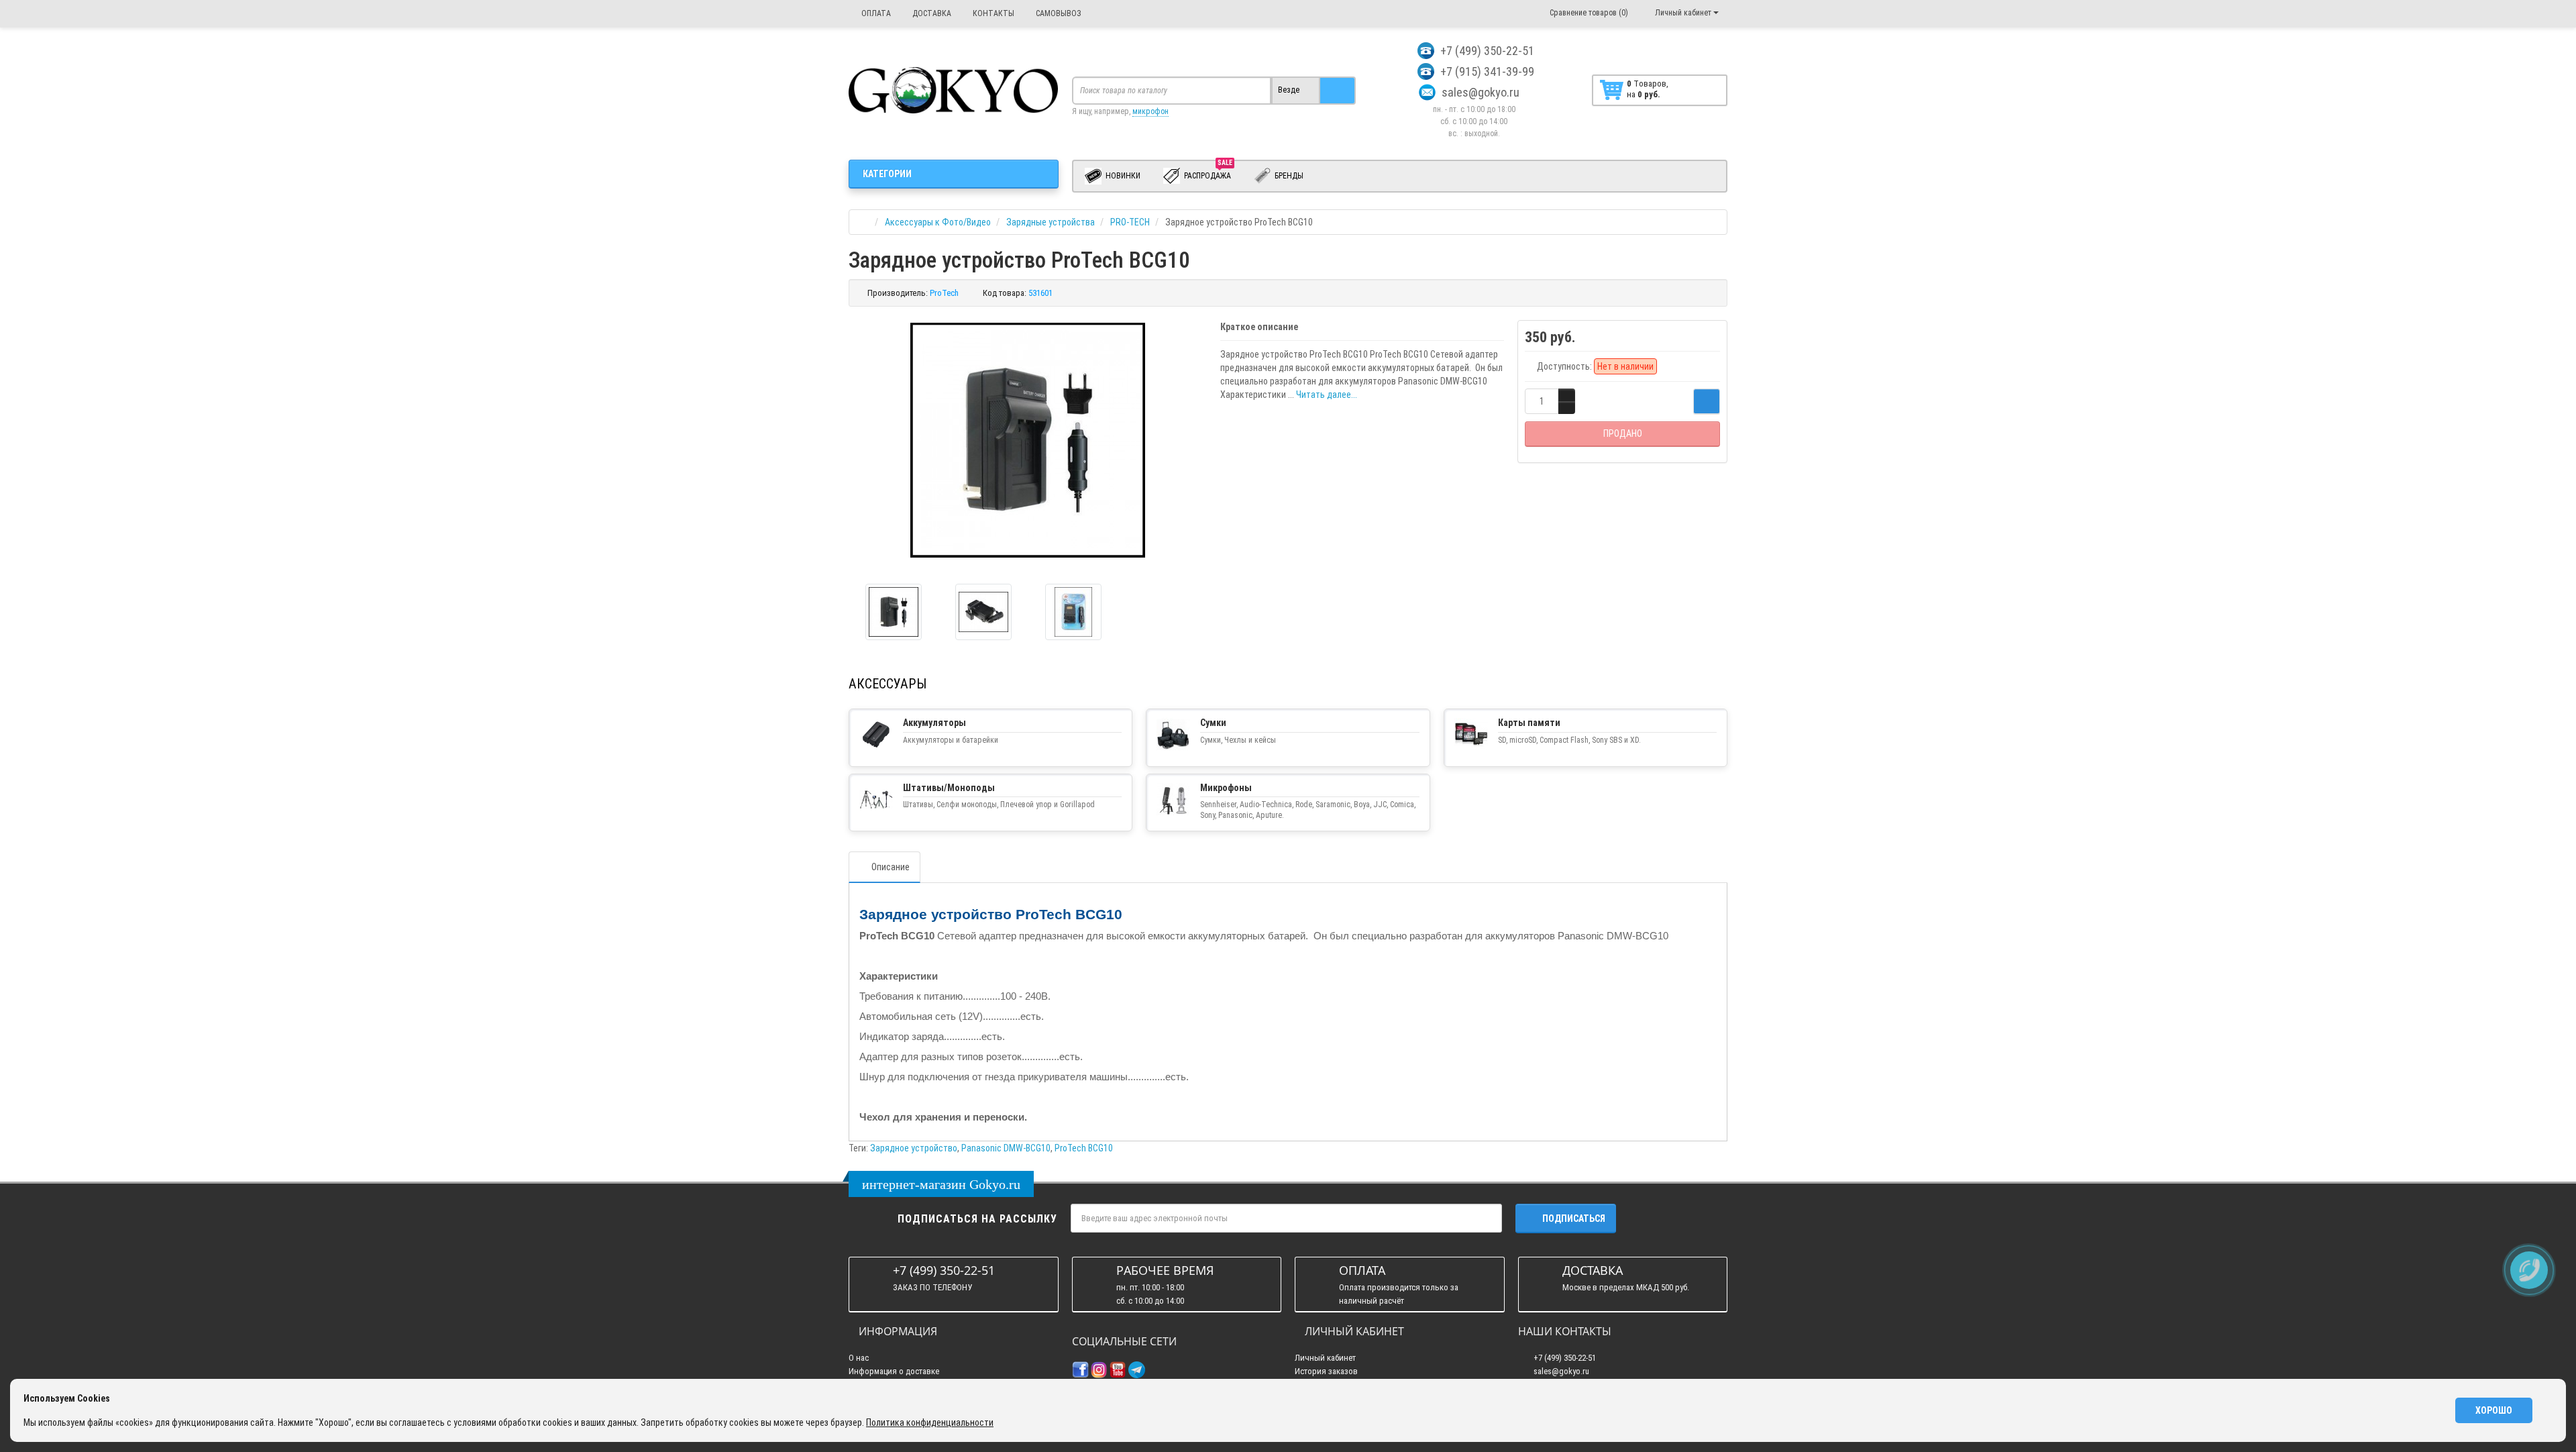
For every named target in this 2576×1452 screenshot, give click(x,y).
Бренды (1288, 176)
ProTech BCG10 (1084, 1148)
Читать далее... (1327, 395)
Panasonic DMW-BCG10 (1006, 1148)
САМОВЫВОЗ (1058, 13)
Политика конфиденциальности (930, 1422)
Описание (891, 867)
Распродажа (1208, 173)
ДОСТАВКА (931, 13)
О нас (859, 1358)
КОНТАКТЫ (992, 13)
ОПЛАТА (875, 13)
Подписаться (1574, 1218)
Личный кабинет (1325, 1358)
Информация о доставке (894, 1371)
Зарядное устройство (914, 1148)
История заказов (1326, 1371)
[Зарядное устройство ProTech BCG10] (894, 612)
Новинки (1122, 176)
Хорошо (2494, 1410)
